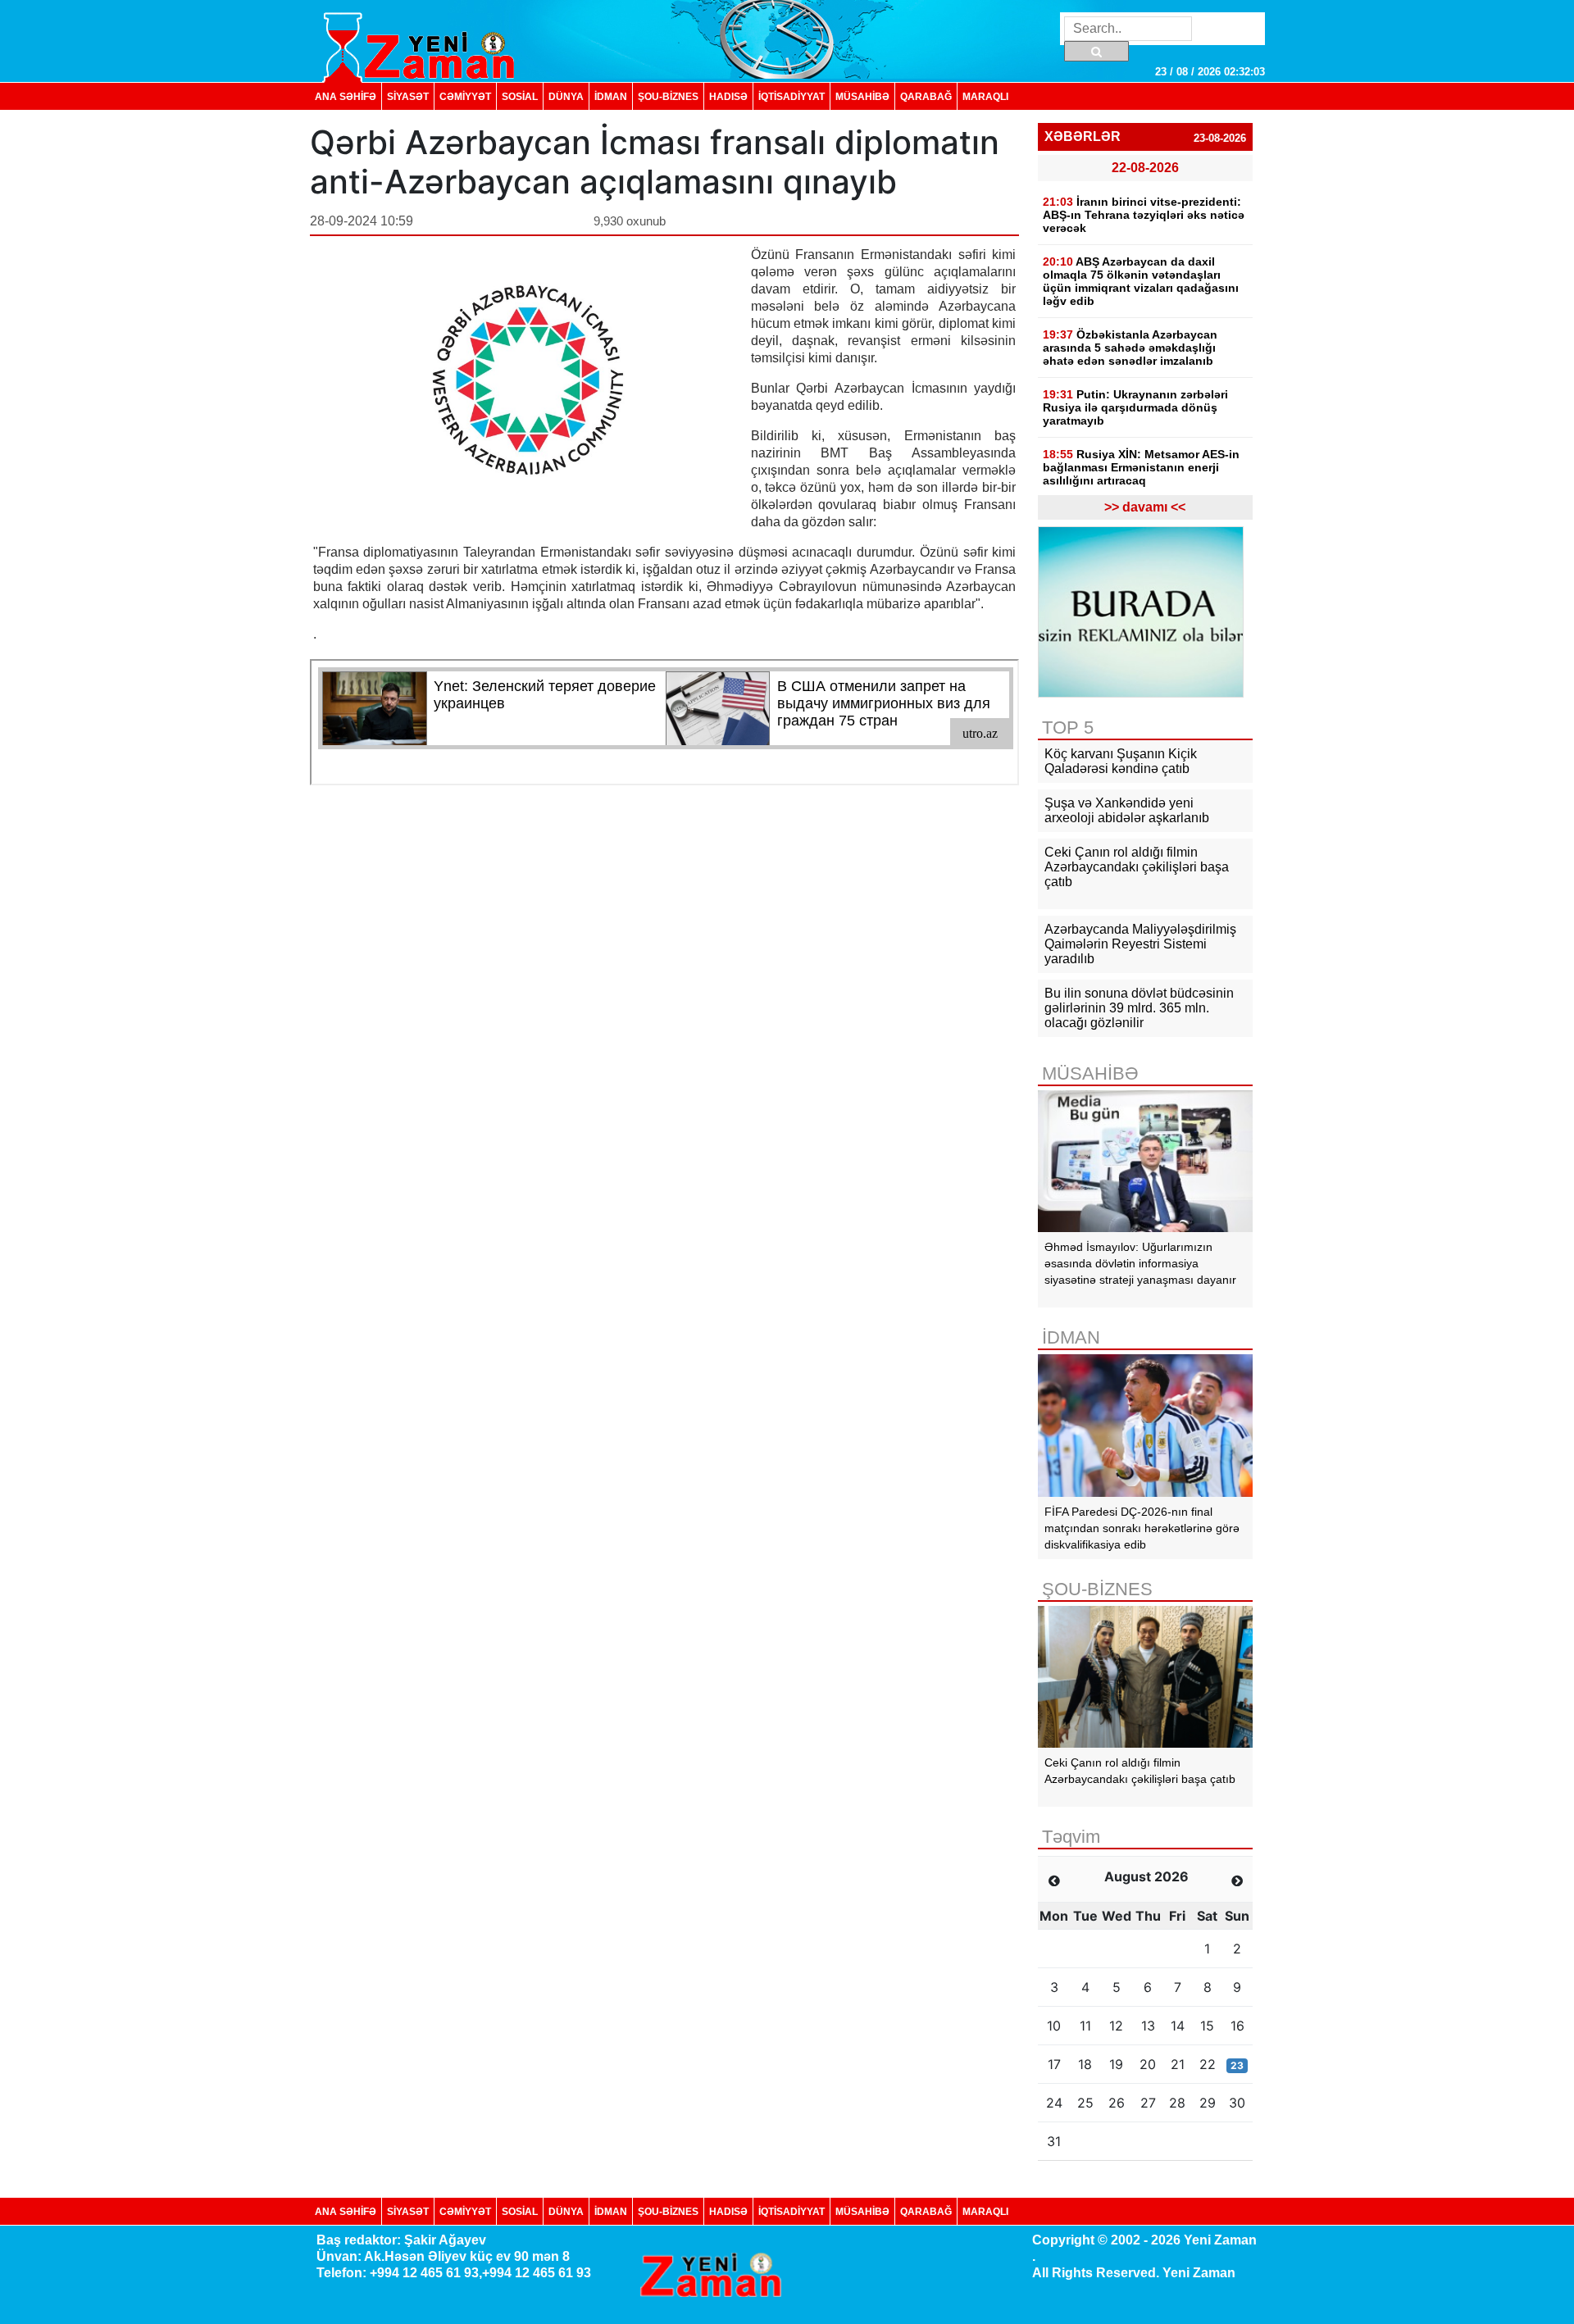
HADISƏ (728, 96)
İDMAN (611, 96)
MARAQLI (985, 96)
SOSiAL (520, 96)
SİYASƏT (408, 96)
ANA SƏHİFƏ (346, 96)
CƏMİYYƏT (465, 96)
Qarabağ (926, 96)
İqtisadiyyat (792, 96)
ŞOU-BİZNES (668, 96)
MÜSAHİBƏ (862, 96)
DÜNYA (566, 96)
